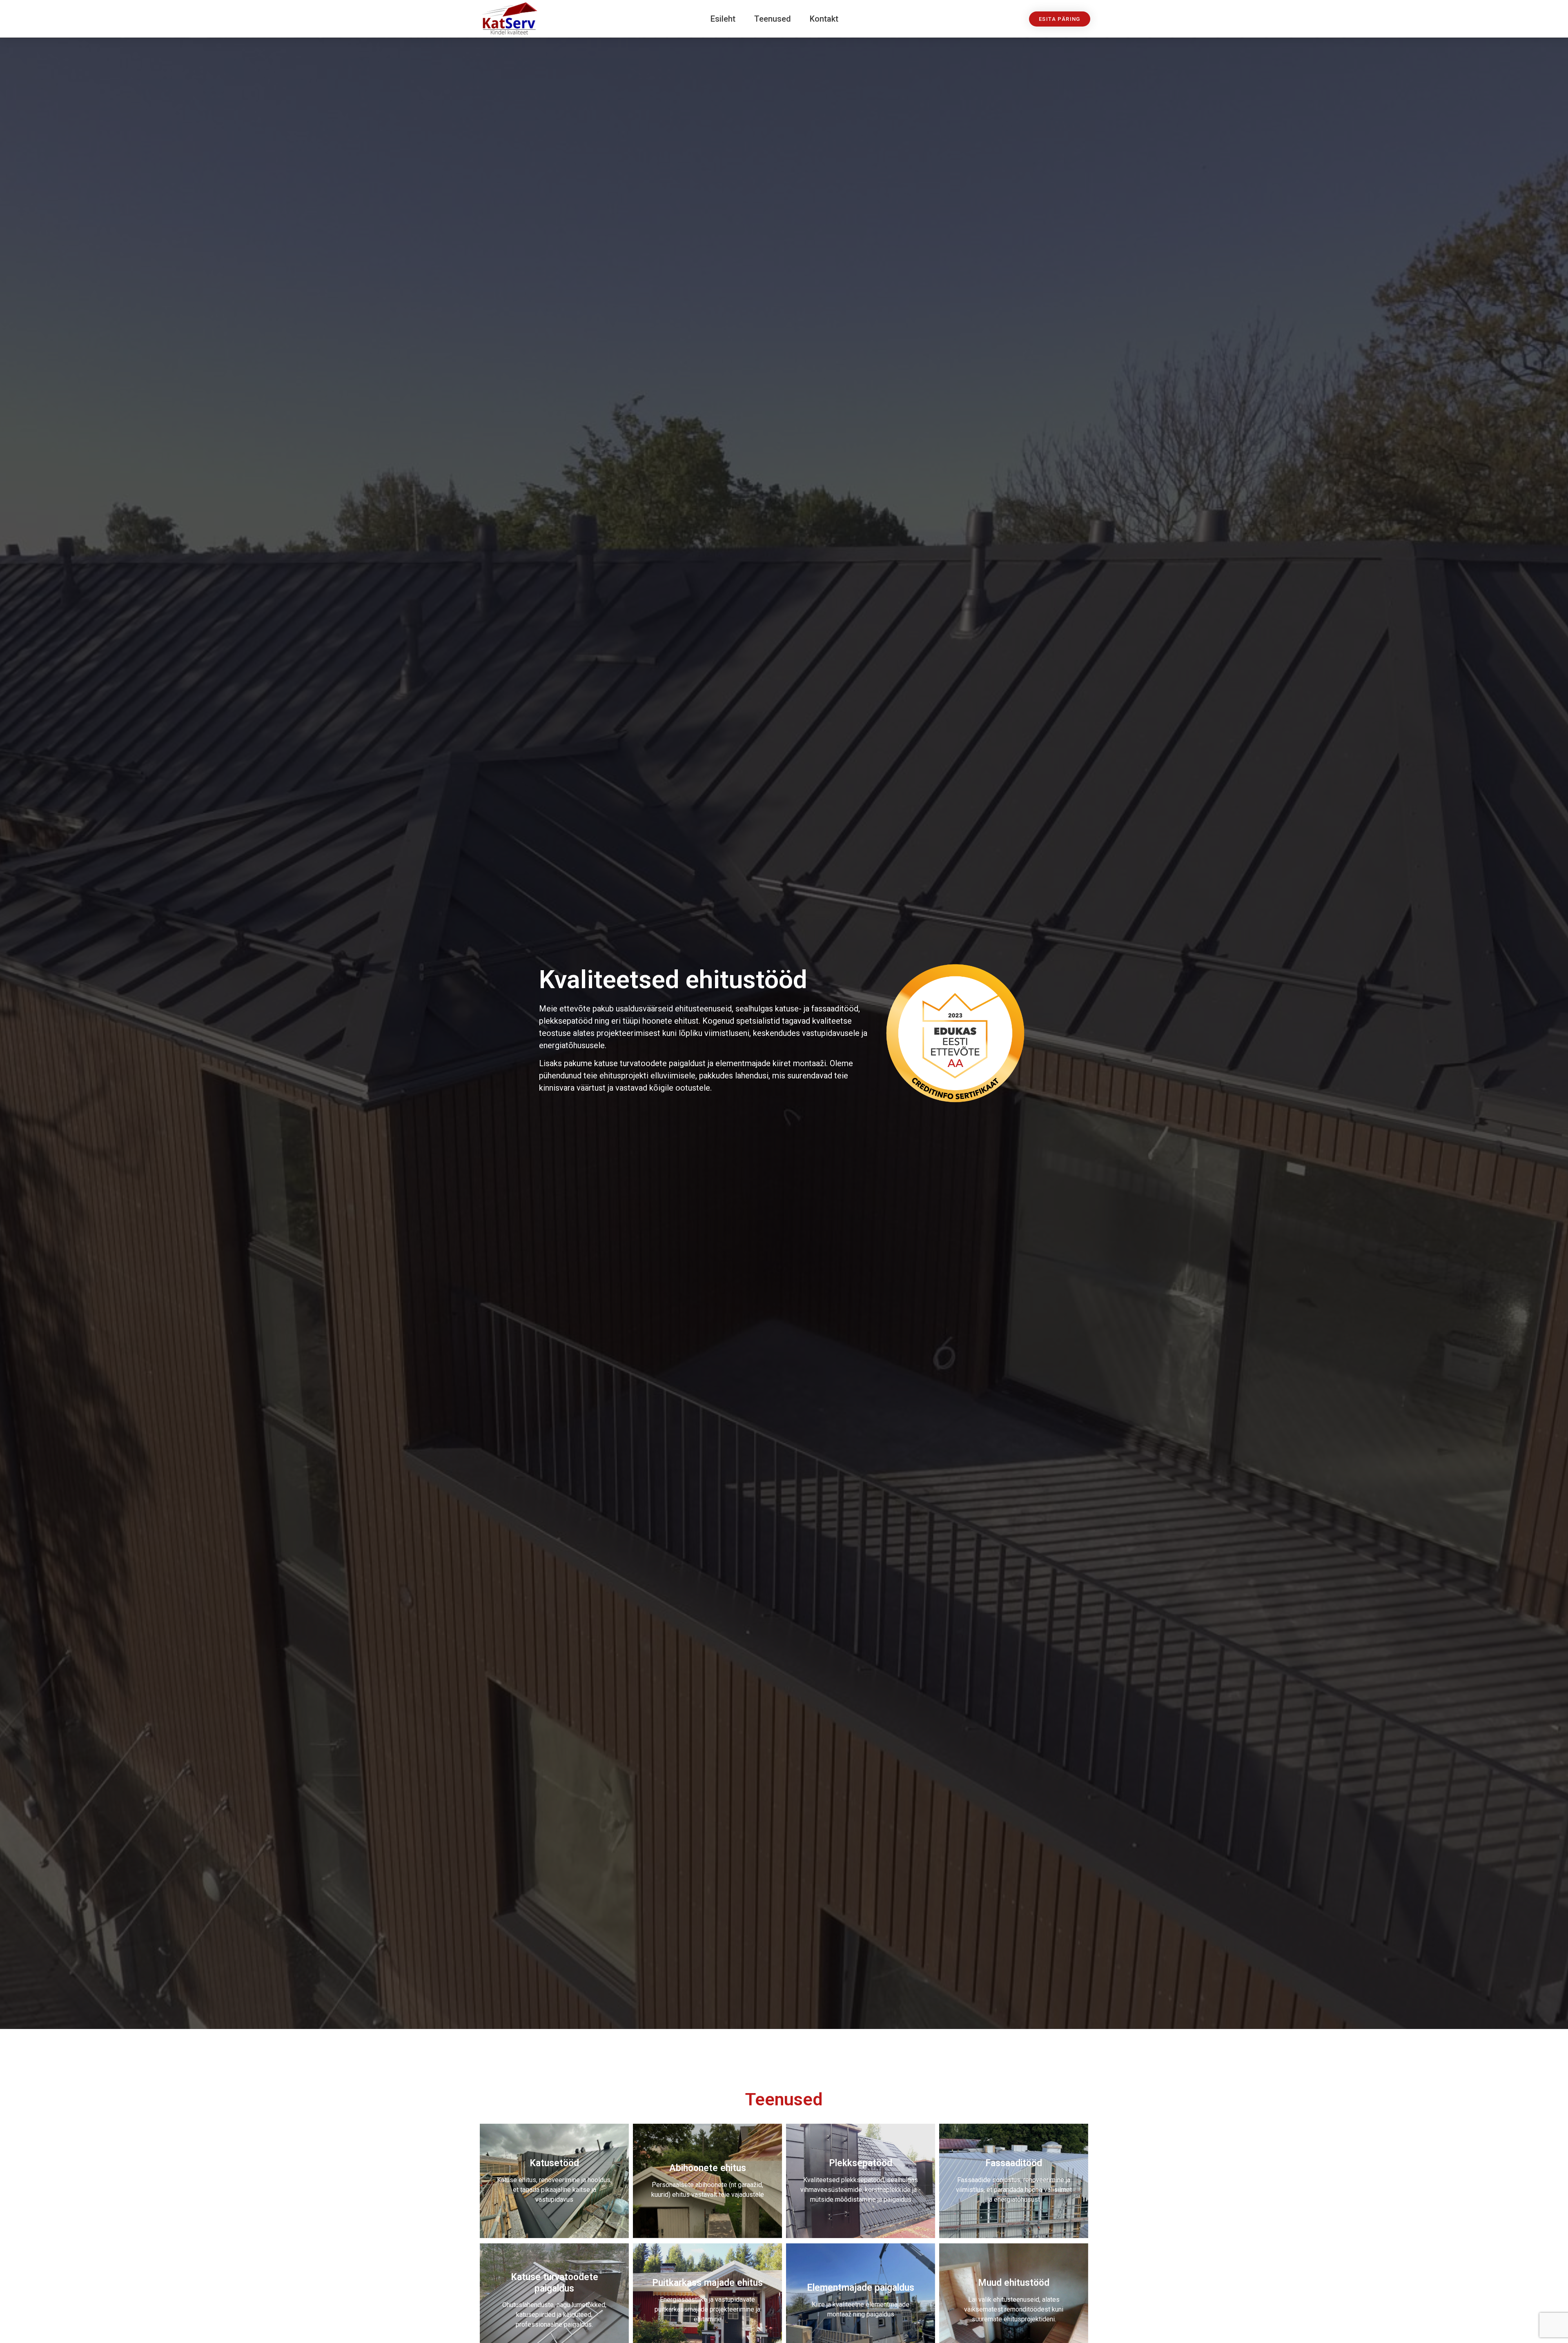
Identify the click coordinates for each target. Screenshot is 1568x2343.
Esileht (723, 19)
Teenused (773, 19)
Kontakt (824, 19)
